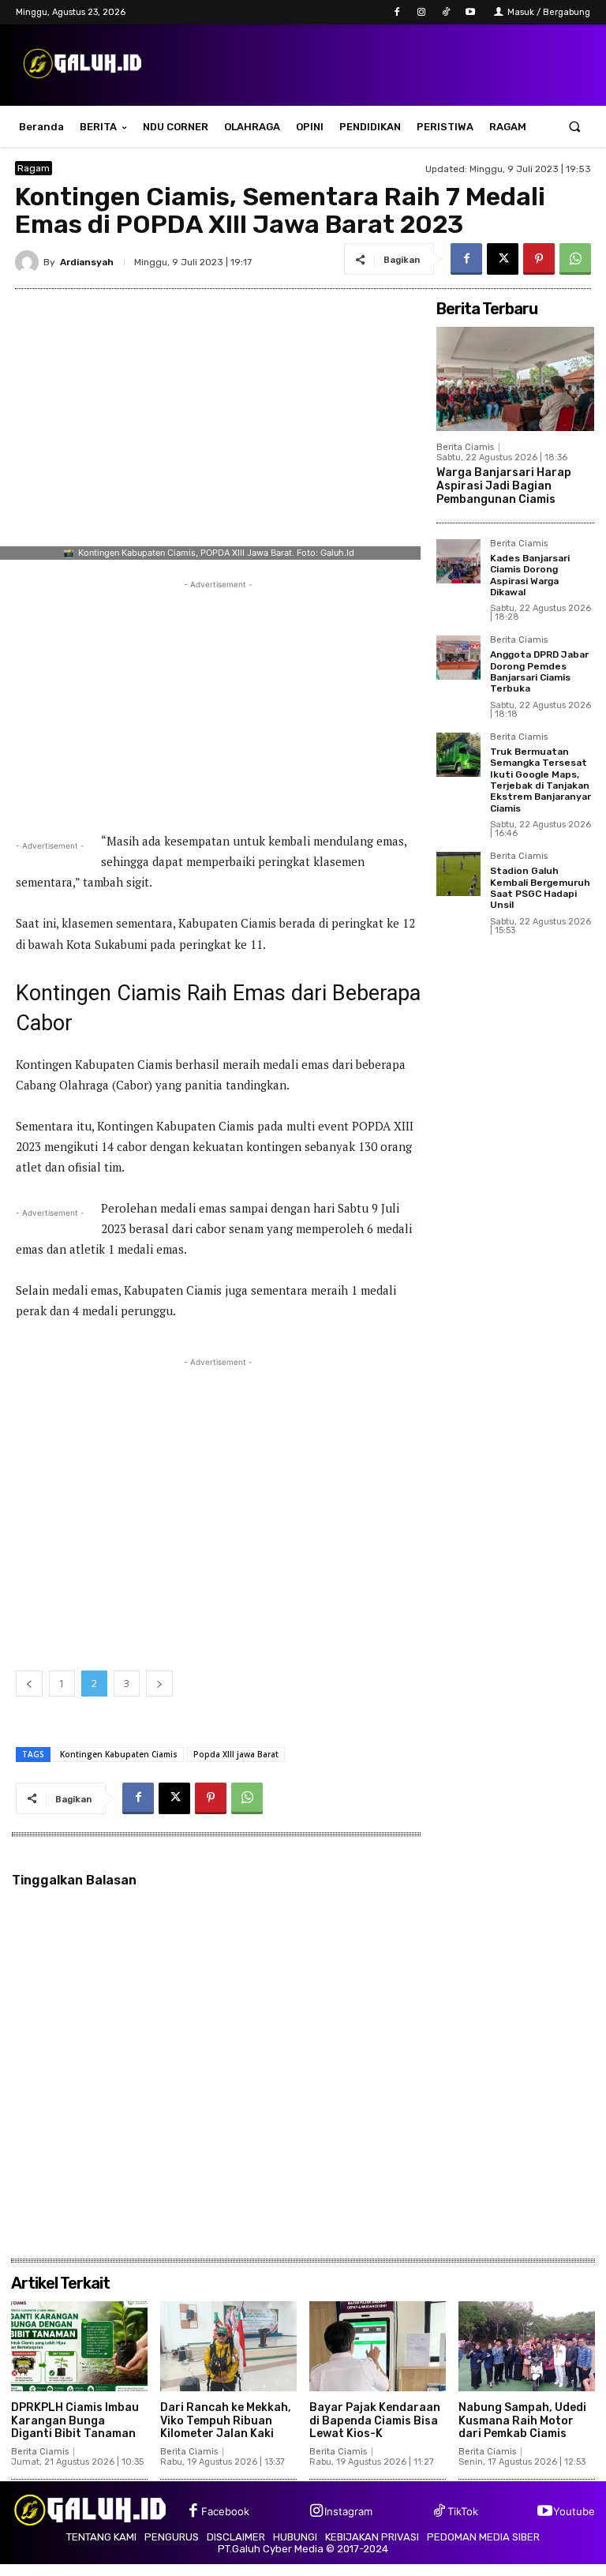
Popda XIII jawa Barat (236, 1754)
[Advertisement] (218, 703)
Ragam (34, 168)
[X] (503, 259)
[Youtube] (471, 12)
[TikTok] (446, 12)
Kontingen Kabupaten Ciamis (119, 1754)
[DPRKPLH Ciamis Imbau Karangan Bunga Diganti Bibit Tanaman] (79, 2346)
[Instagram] (421, 12)
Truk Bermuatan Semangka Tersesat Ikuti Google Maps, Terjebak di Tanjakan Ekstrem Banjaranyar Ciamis (541, 780)
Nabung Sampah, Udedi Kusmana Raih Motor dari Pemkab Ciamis (522, 2421)
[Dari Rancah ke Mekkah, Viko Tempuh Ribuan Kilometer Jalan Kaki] (228, 2346)
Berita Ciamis (465, 447)
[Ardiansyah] (29, 262)
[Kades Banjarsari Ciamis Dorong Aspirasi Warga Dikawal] (458, 561)
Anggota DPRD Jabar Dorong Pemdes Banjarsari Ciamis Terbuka (539, 671)
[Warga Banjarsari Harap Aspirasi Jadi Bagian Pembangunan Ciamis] (515, 379)
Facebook (225, 2511)
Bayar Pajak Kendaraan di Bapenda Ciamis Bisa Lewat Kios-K (375, 2421)
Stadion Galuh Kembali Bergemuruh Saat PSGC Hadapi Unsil (540, 888)
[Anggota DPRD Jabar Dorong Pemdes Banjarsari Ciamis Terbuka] (458, 658)
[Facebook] (397, 12)
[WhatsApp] (575, 259)
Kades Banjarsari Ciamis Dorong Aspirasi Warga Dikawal (530, 575)
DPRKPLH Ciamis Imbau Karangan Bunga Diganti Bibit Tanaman (75, 2421)
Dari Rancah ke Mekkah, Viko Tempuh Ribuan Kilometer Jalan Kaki (226, 2421)
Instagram (348, 2511)
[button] (575, 127)
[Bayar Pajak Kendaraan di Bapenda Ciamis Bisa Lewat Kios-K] (378, 2346)
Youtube (574, 2511)
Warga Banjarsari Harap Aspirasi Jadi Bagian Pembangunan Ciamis (504, 486)
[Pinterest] (539, 259)
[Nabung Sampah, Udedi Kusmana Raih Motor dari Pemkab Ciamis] (527, 2346)
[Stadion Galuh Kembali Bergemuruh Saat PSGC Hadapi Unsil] (458, 874)
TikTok (463, 2511)
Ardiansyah (87, 262)
